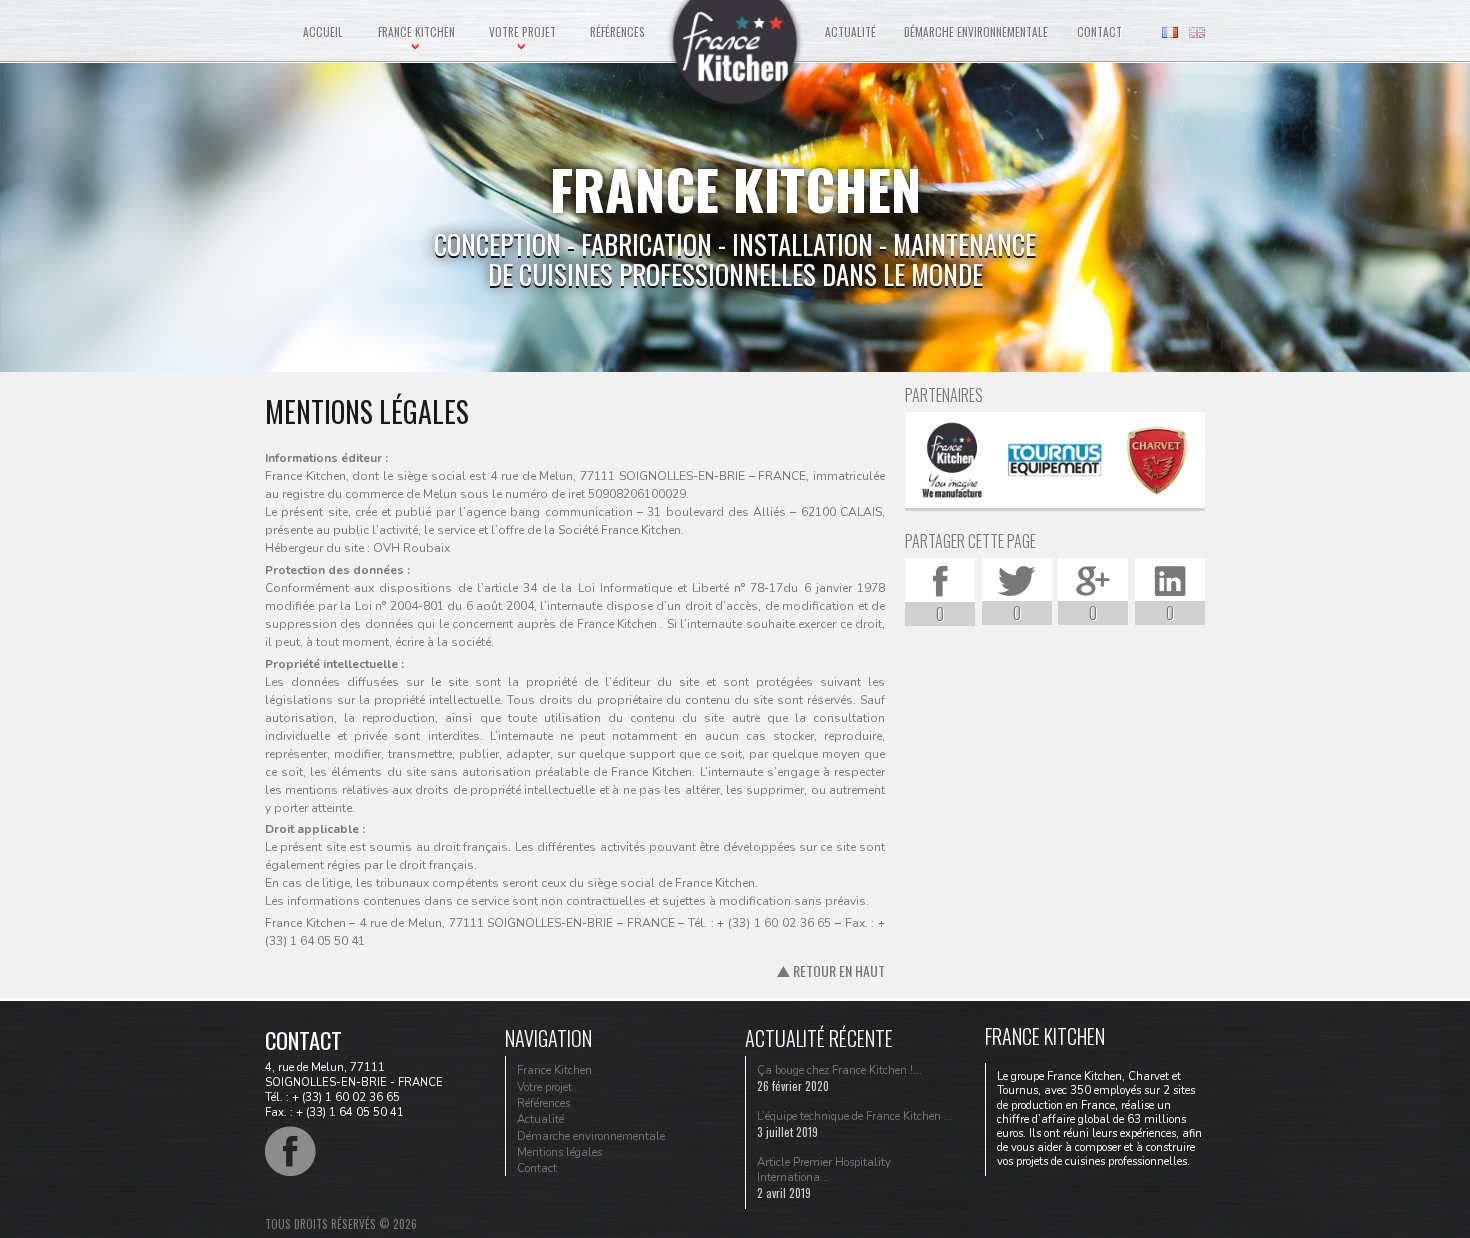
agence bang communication (549, 512)
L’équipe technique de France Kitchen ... (855, 1116)
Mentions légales (559, 1152)
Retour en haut (837, 970)
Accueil (323, 31)
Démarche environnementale (976, 31)
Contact (1099, 31)
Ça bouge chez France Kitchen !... (839, 1070)
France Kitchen (416, 31)
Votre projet (522, 31)
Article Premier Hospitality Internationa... (824, 1170)
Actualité (850, 31)
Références (617, 31)
